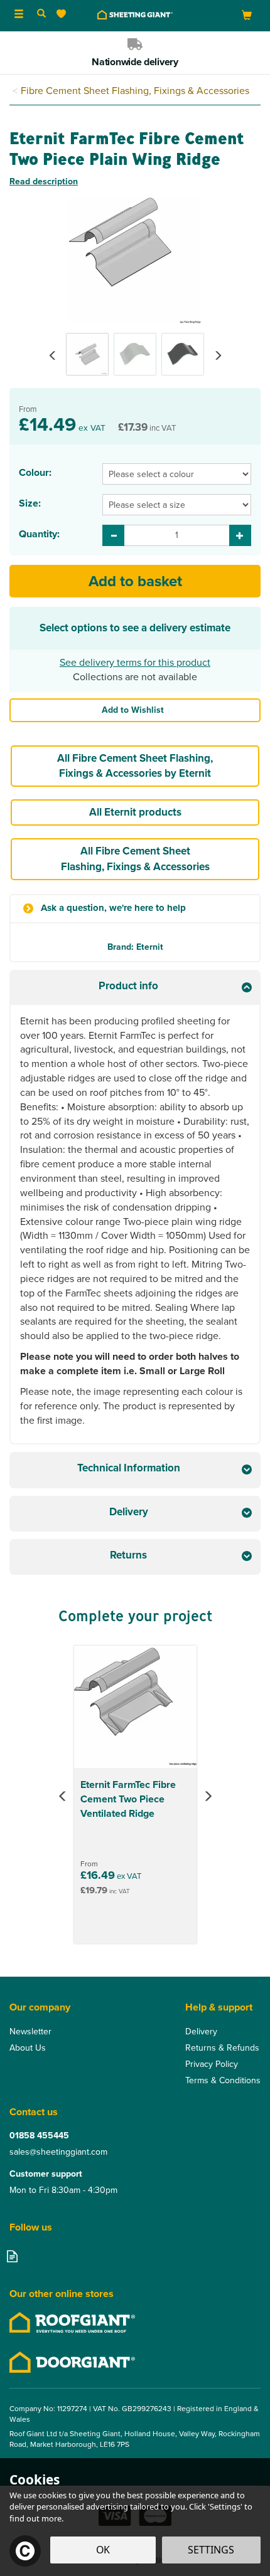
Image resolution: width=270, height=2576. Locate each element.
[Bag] (247, 15)
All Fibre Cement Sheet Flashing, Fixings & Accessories (135, 859)
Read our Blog (12, 2256)
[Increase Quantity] (240, 535)
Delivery (201, 2032)
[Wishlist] (64, 14)
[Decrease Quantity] (113, 535)
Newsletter (30, 2032)
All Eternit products (135, 812)
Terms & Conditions (223, 2081)
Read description (44, 181)
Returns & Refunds (222, 2048)
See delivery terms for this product (135, 662)
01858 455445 (39, 2136)
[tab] (135, 988)
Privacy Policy (212, 2064)
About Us (28, 2048)
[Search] (41, 14)
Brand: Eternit (135, 947)
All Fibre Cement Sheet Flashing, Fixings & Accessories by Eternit (135, 766)
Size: (30, 503)
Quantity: (39, 534)
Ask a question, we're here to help (113, 908)
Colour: (35, 473)
